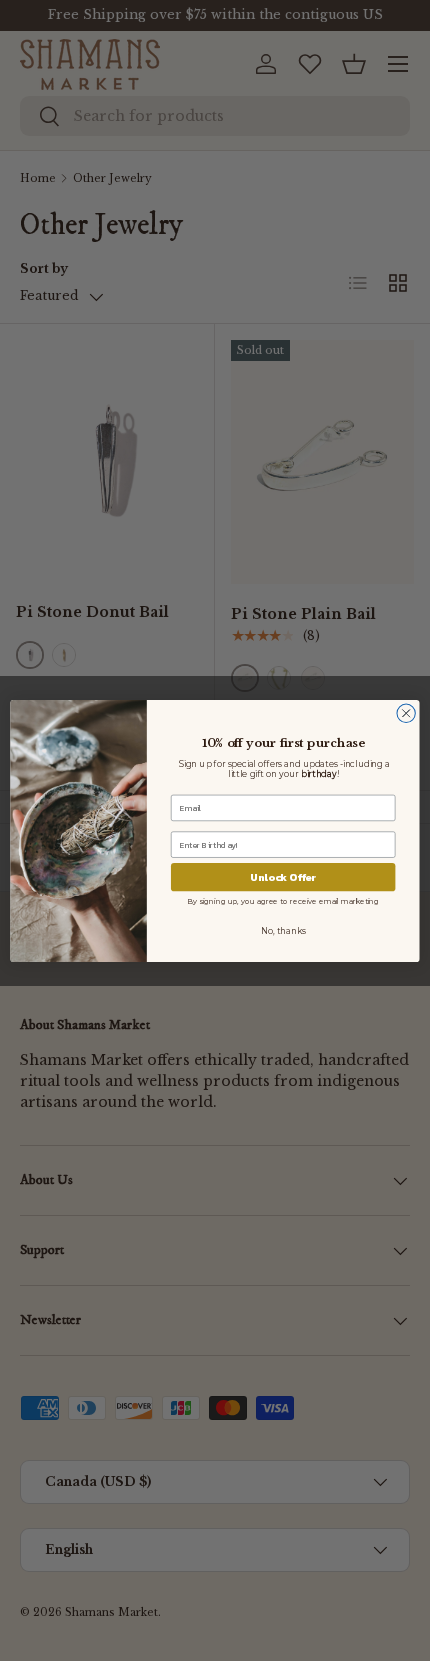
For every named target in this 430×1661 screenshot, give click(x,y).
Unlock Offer (283, 877)
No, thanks (283, 931)
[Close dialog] (406, 713)
